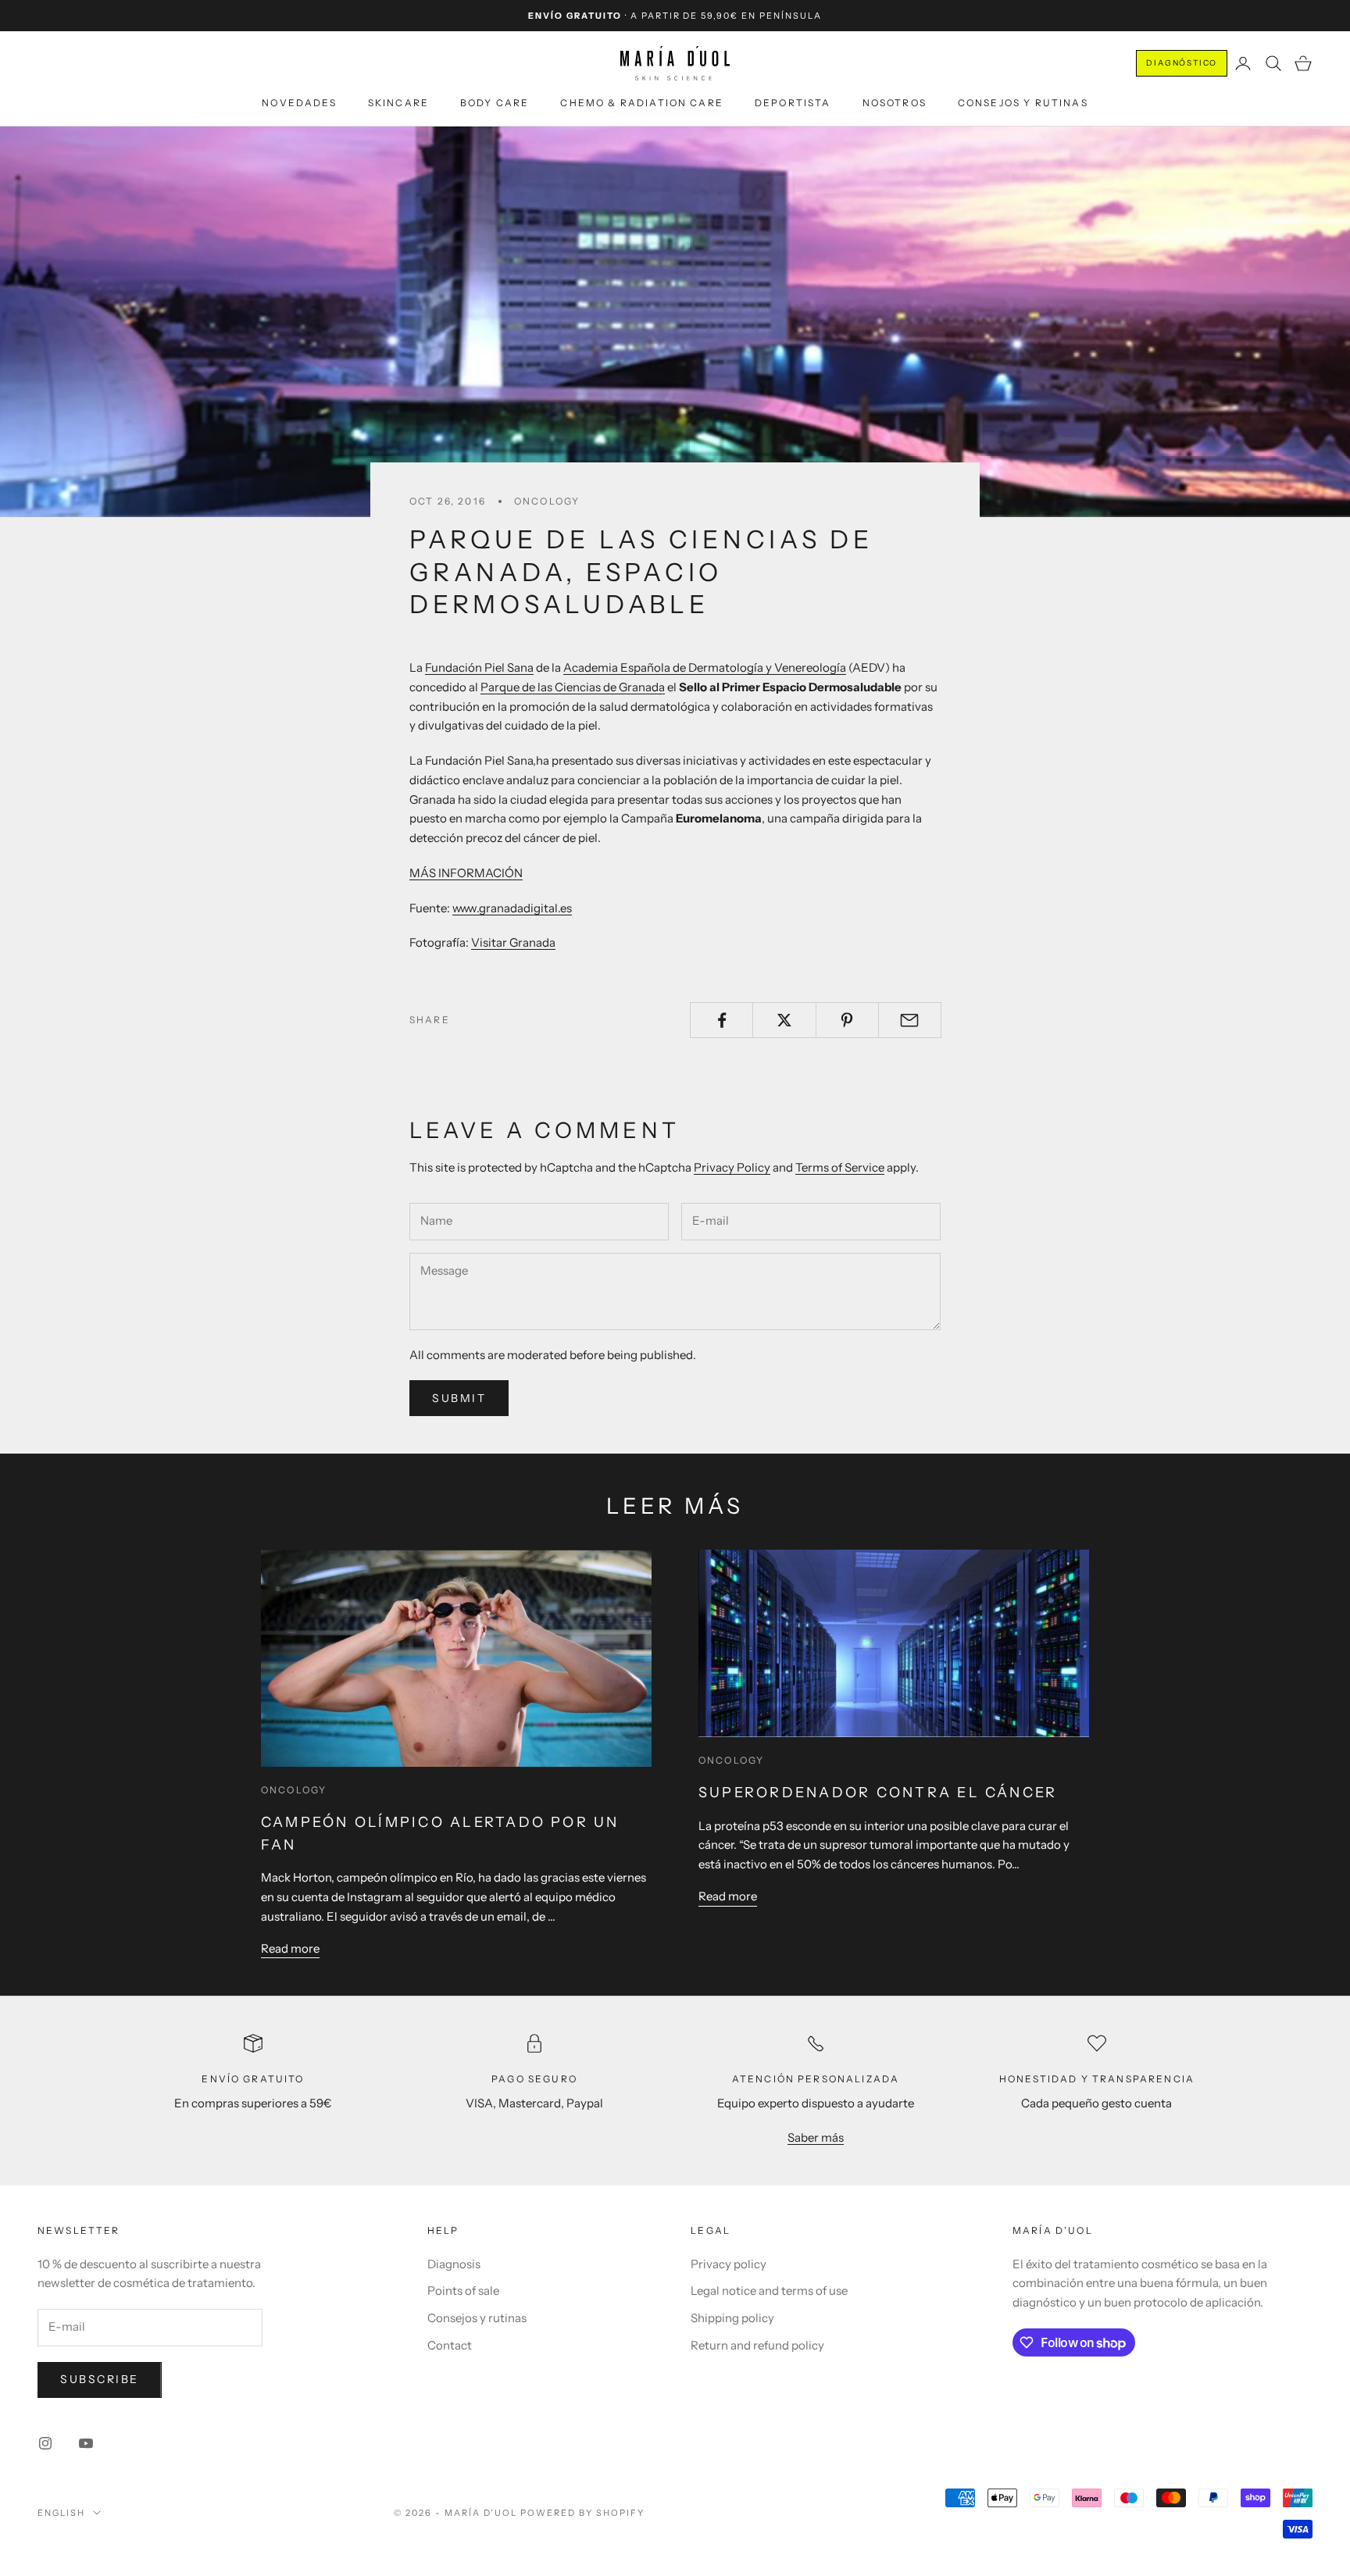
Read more (290, 1948)
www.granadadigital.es (512, 908)
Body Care (495, 103)
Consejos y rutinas (1023, 103)
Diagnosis (454, 2264)
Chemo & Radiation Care (642, 103)
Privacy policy (729, 2264)
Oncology (547, 501)
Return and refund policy (757, 2345)
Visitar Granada (513, 942)
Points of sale (463, 2291)
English (61, 2513)
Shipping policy (732, 2318)
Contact (450, 2345)
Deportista (793, 103)
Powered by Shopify (582, 2513)
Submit (459, 1398)
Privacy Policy (732, 1167)
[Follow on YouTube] (86, 2443)
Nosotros (895, 103)
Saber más (816, 2137)
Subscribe (100, 2379)
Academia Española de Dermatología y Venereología (705, 667)
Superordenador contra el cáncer (878, 1793)
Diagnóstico (1182, 63)
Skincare (398, 103)
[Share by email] (910, 1020)
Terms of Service (840, 1167)
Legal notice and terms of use (769, 2291)
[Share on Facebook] (721, 1020)
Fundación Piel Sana (479, 667)
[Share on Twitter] (784, 1020)
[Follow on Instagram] (45, 2443)
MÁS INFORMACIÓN (466, 873)
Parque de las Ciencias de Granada (573, 687)
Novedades (299, 103)
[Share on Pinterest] (847, 1020)
